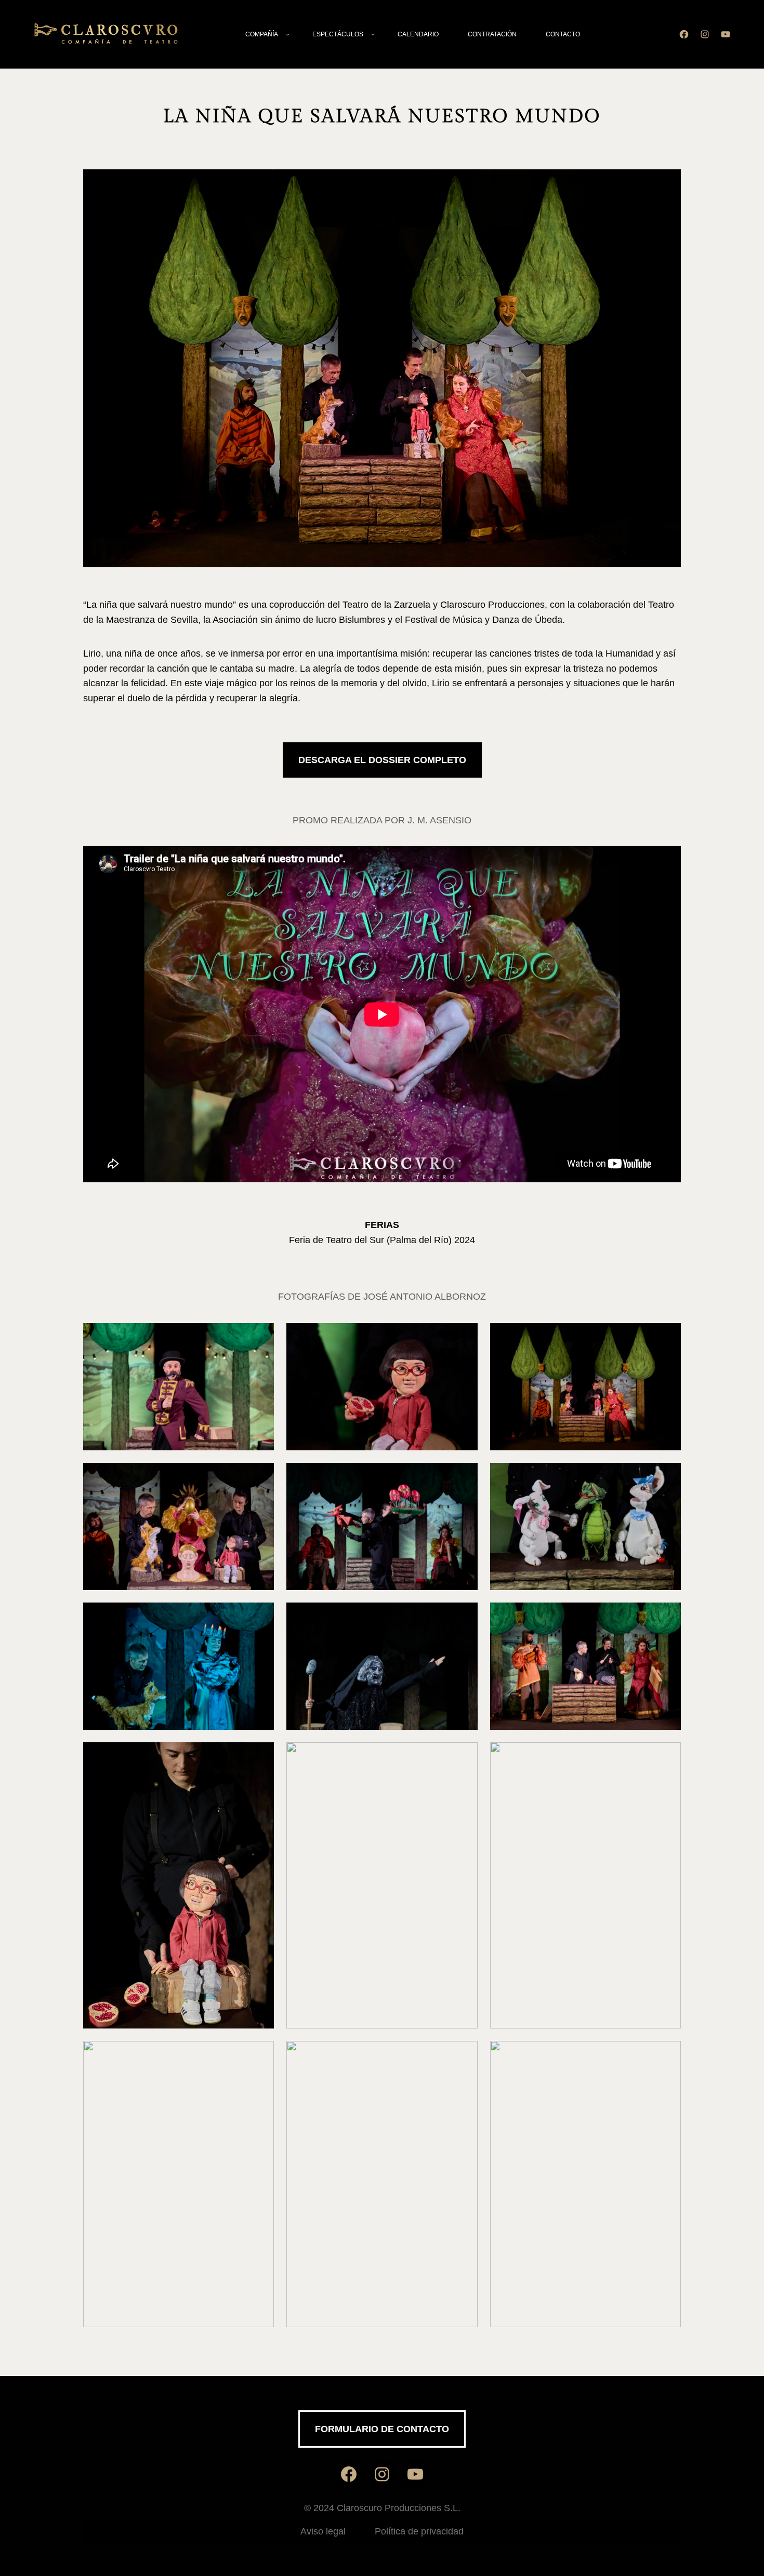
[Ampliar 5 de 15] (464, 1476)
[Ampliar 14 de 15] (464, 2054)
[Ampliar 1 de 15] (260, 1337)
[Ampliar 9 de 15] (667, 1616)
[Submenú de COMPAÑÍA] (288, 35)
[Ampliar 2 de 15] (464, 1337)
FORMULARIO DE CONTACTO (382, 2429)
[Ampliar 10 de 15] (260, 1756)
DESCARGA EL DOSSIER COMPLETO (382, 760)
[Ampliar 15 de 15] (667, 2054)
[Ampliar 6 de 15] (667, 1476)
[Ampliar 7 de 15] (260, 1616)
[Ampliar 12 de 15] (667, 1756)
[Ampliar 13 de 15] (260, 2054)
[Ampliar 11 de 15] (464, 1756)
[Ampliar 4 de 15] (260, 1476)
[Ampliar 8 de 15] (464, 1616)
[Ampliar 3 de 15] (667, 1337)
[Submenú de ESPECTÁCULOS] (373, 35)
